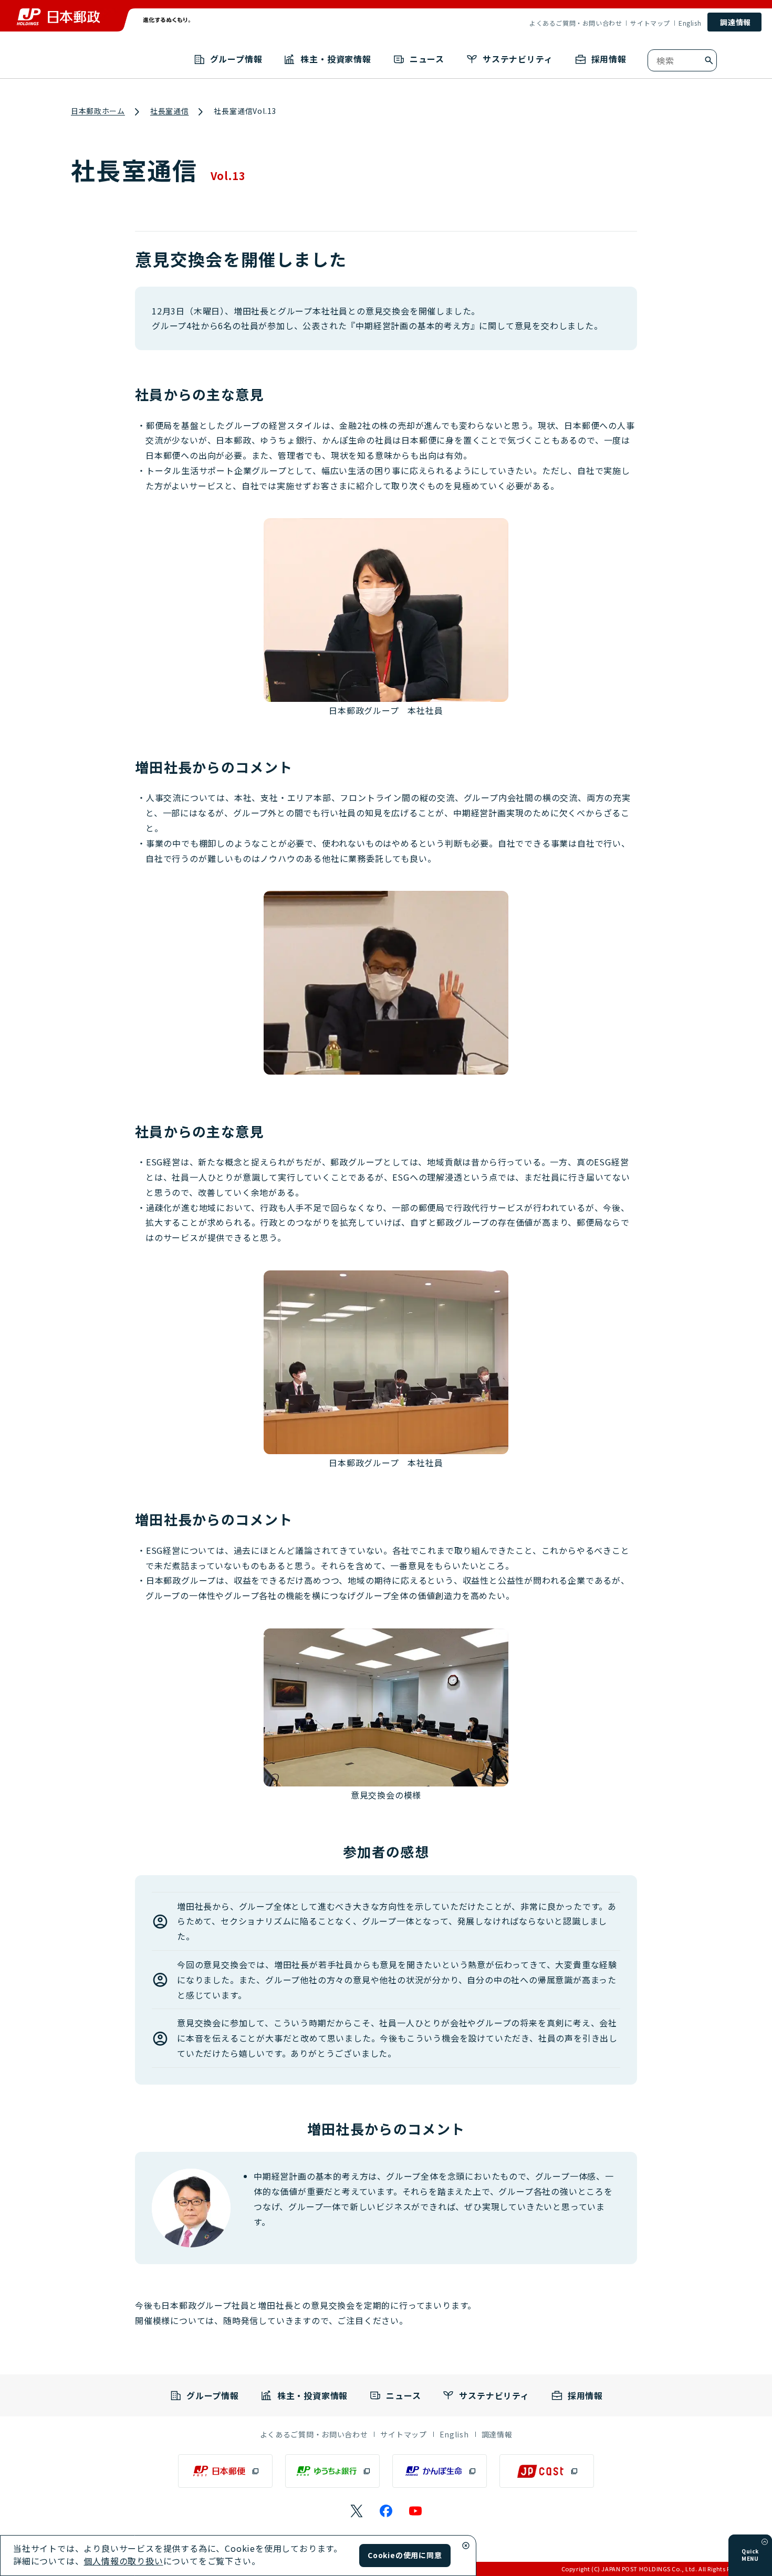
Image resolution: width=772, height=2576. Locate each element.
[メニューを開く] (765, 2542)
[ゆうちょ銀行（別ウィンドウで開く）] (332, 2471)
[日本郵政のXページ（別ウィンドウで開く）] (357, 2511)
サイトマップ (650, 23)
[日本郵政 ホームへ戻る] (58, 17)
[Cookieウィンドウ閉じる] (466, 2546)
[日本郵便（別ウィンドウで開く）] (225, 2471)
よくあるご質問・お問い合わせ (576, 23)
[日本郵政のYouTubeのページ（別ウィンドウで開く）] (415, 2511)
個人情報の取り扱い (123, 2561)
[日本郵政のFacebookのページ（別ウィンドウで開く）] (386, 2511)
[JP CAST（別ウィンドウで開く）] (547, 2471)
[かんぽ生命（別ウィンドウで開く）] (440, 2471)
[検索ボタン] (709, 60)
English (690, 23)
